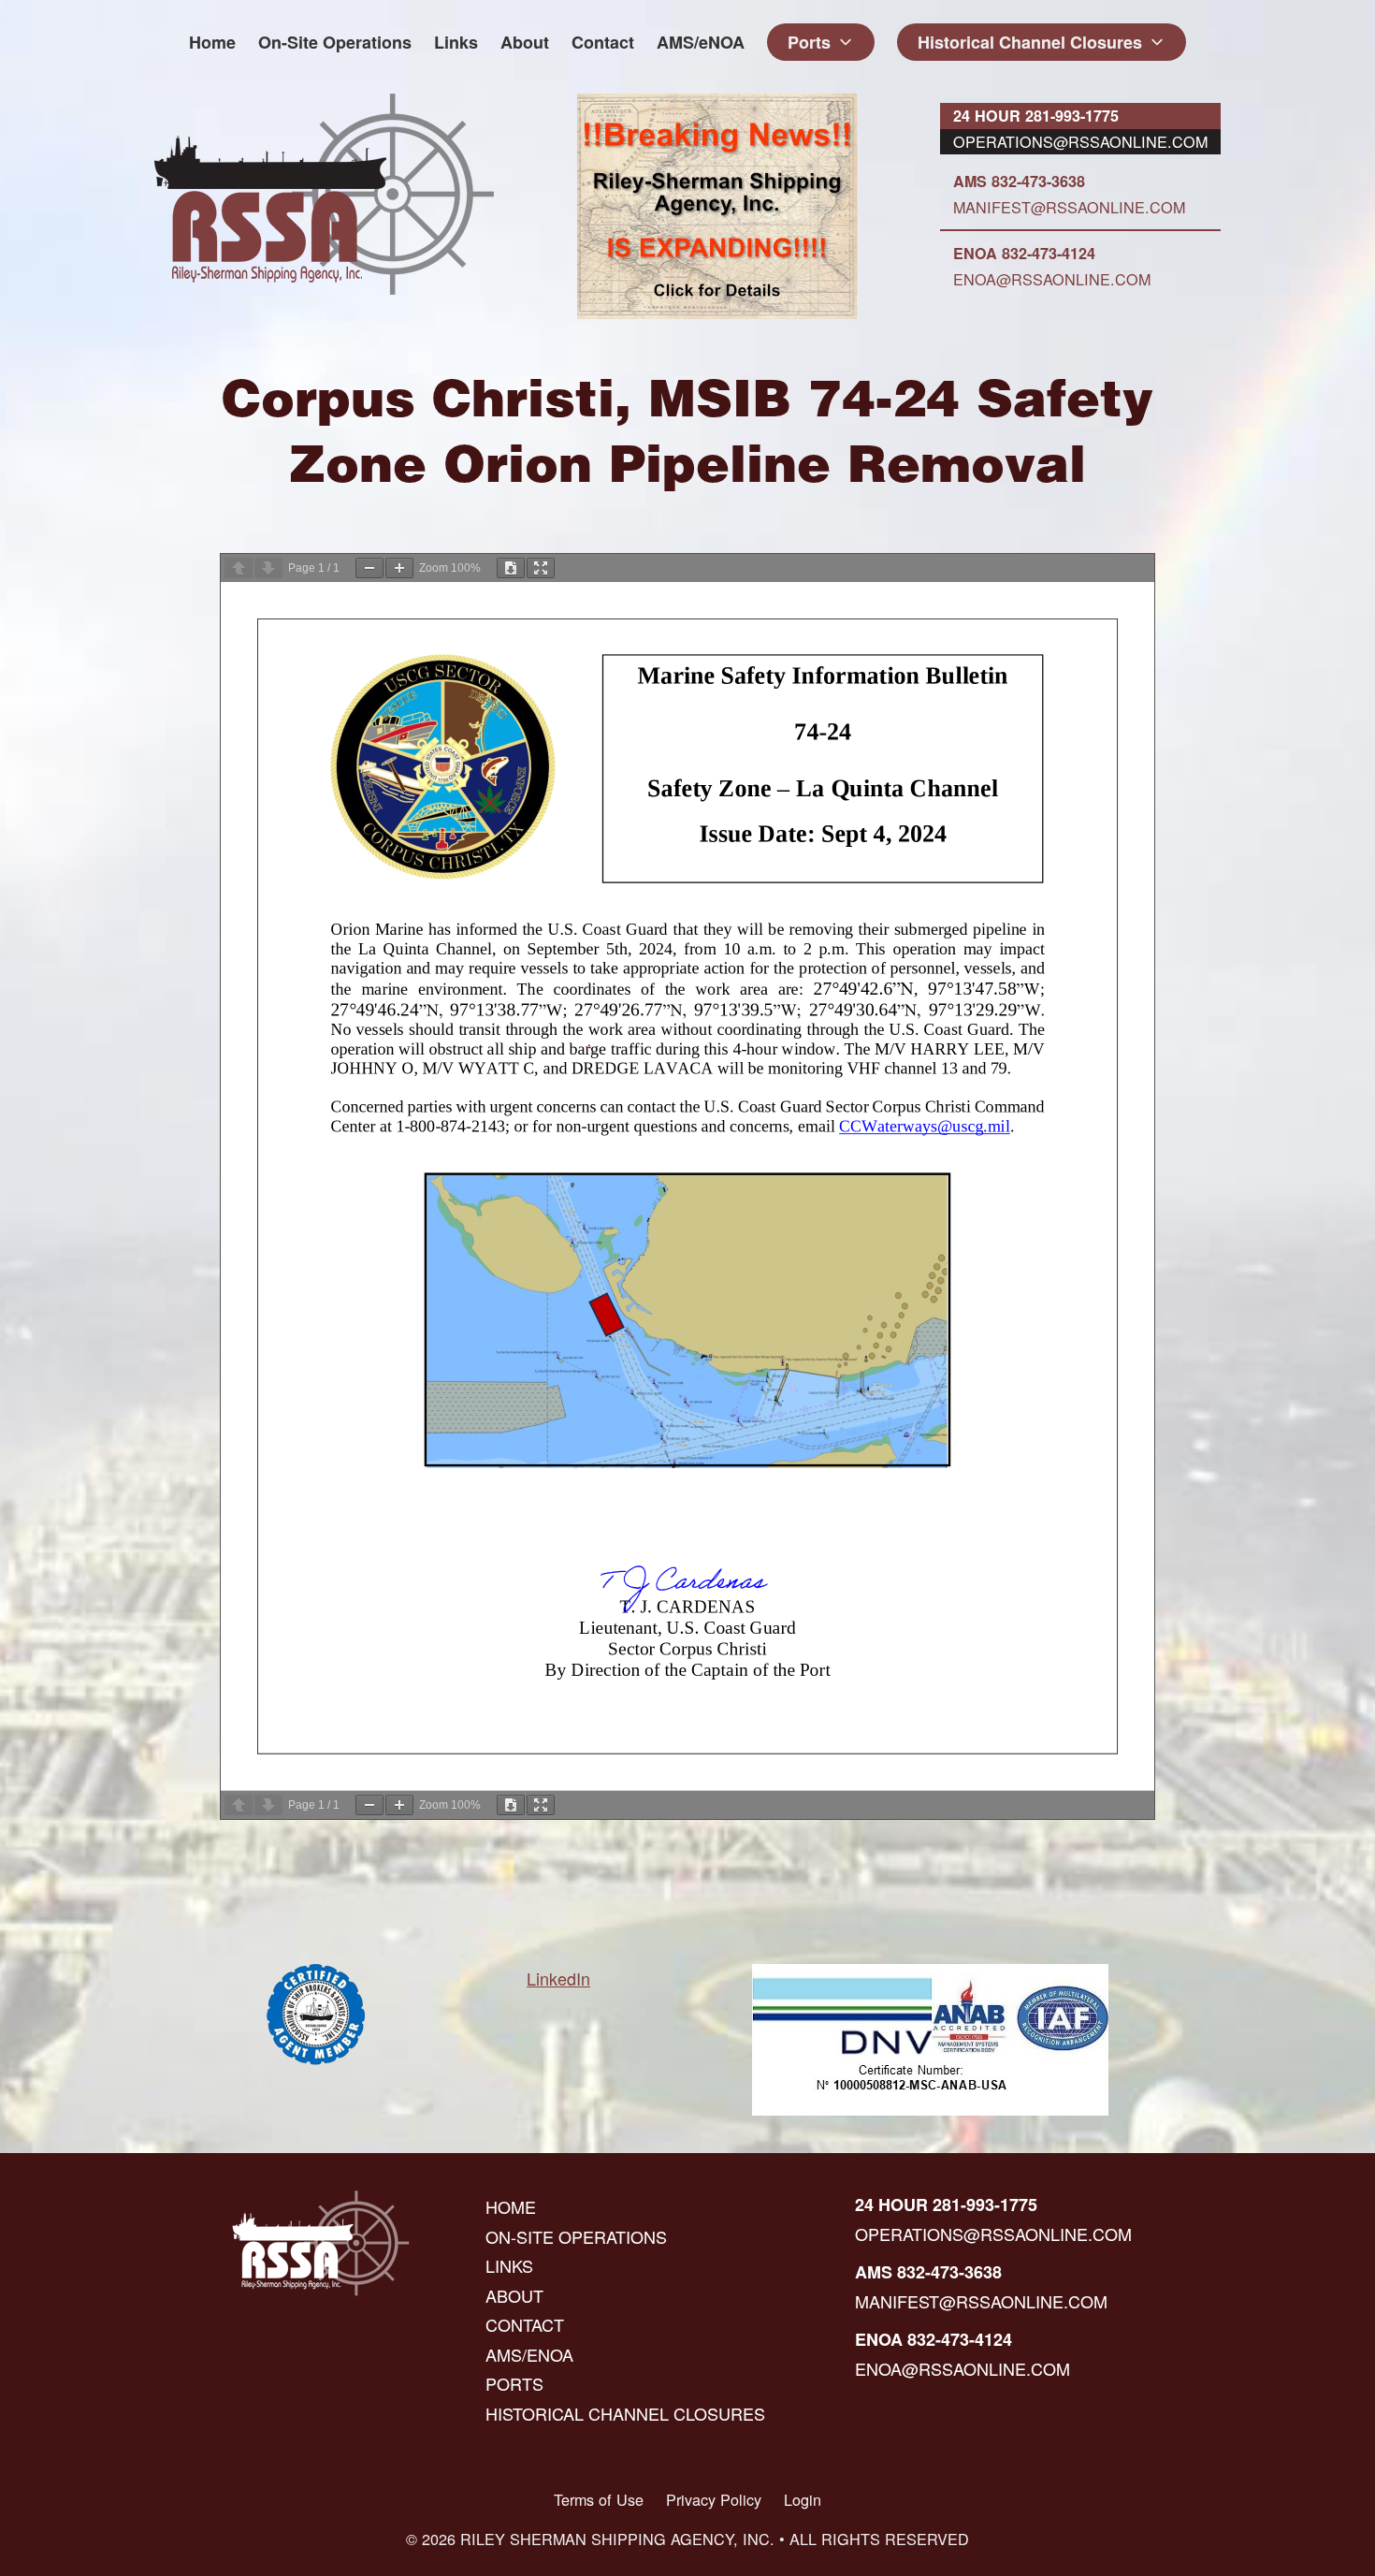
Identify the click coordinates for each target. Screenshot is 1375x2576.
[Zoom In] (399, 568)
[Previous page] (239, 568)
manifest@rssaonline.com (1069, 207)
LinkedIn (558, 1978)
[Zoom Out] (369, 568)
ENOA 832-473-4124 (1024, 253)
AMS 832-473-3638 (1019, 181)
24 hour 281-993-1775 (1036, 116)
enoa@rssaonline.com (1052, 279)
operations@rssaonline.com (1080, 141)
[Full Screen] (541, 568)
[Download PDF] (511, 568)
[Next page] (268, 568)
